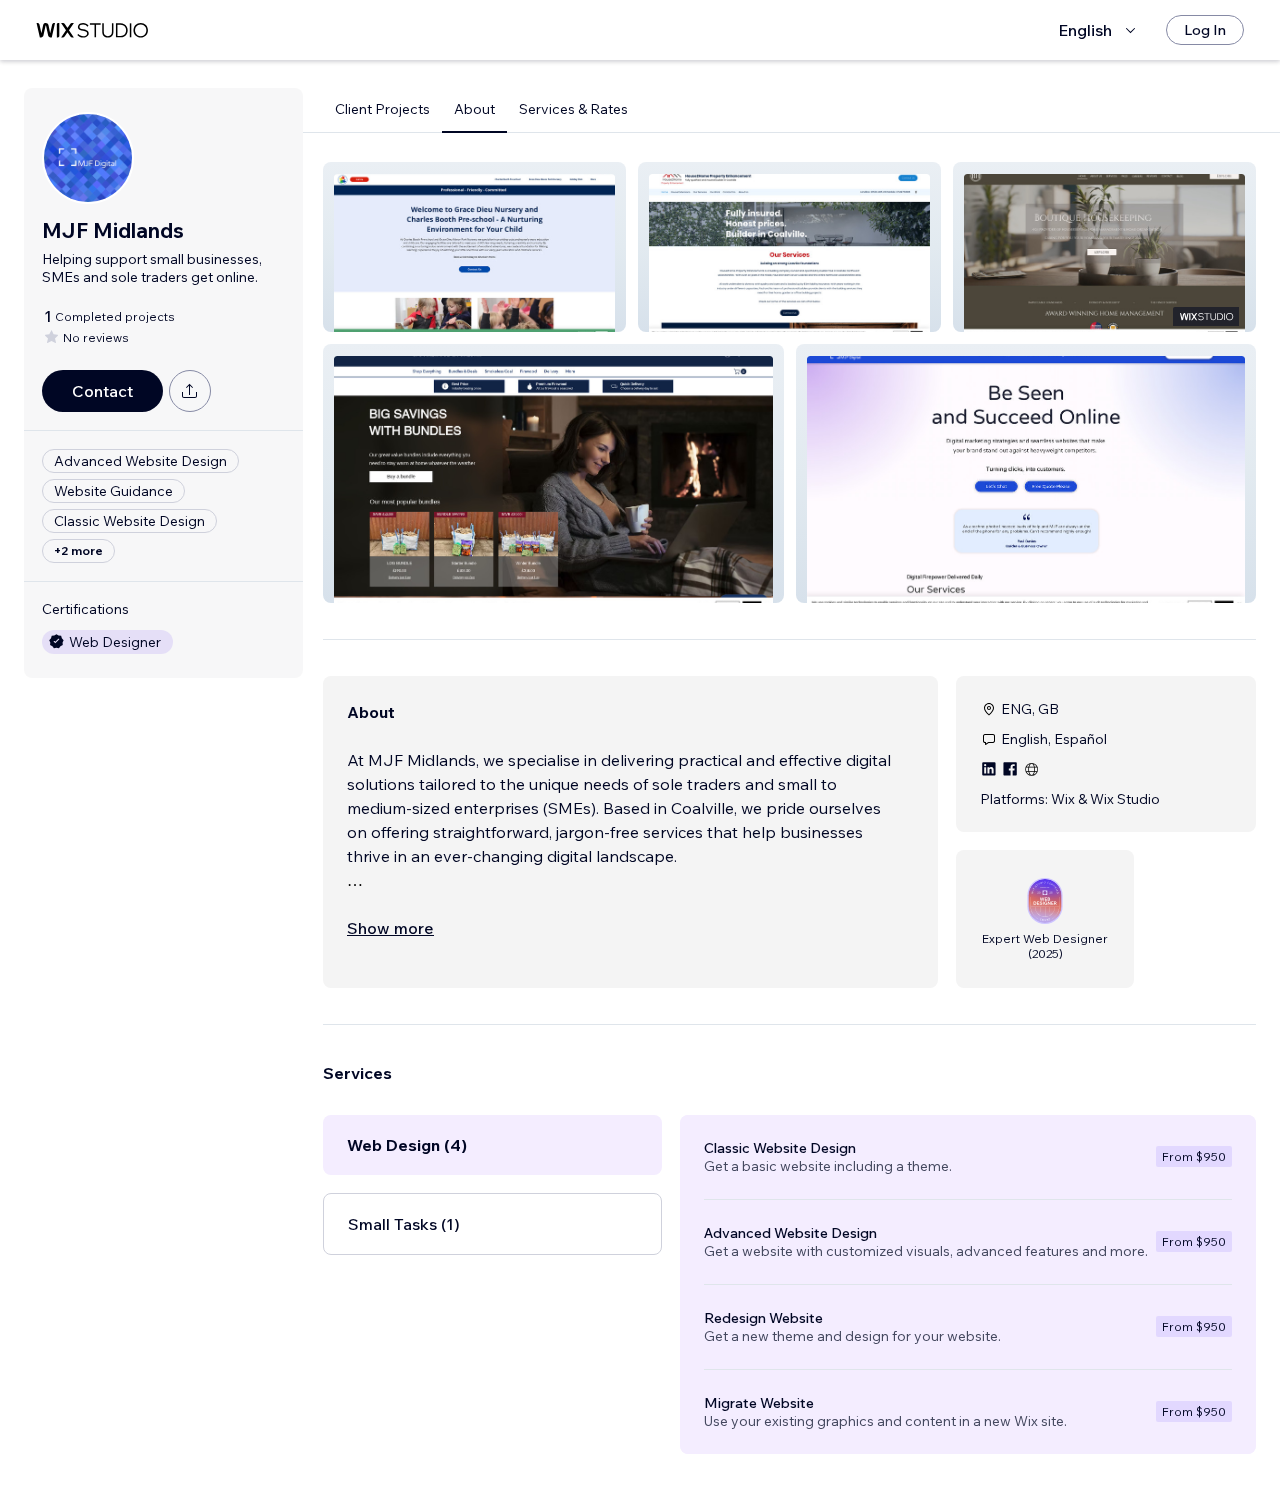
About (474, 109)
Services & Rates (573, 109)
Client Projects (382, 109)
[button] (474, 247)
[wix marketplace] (92, 30)
